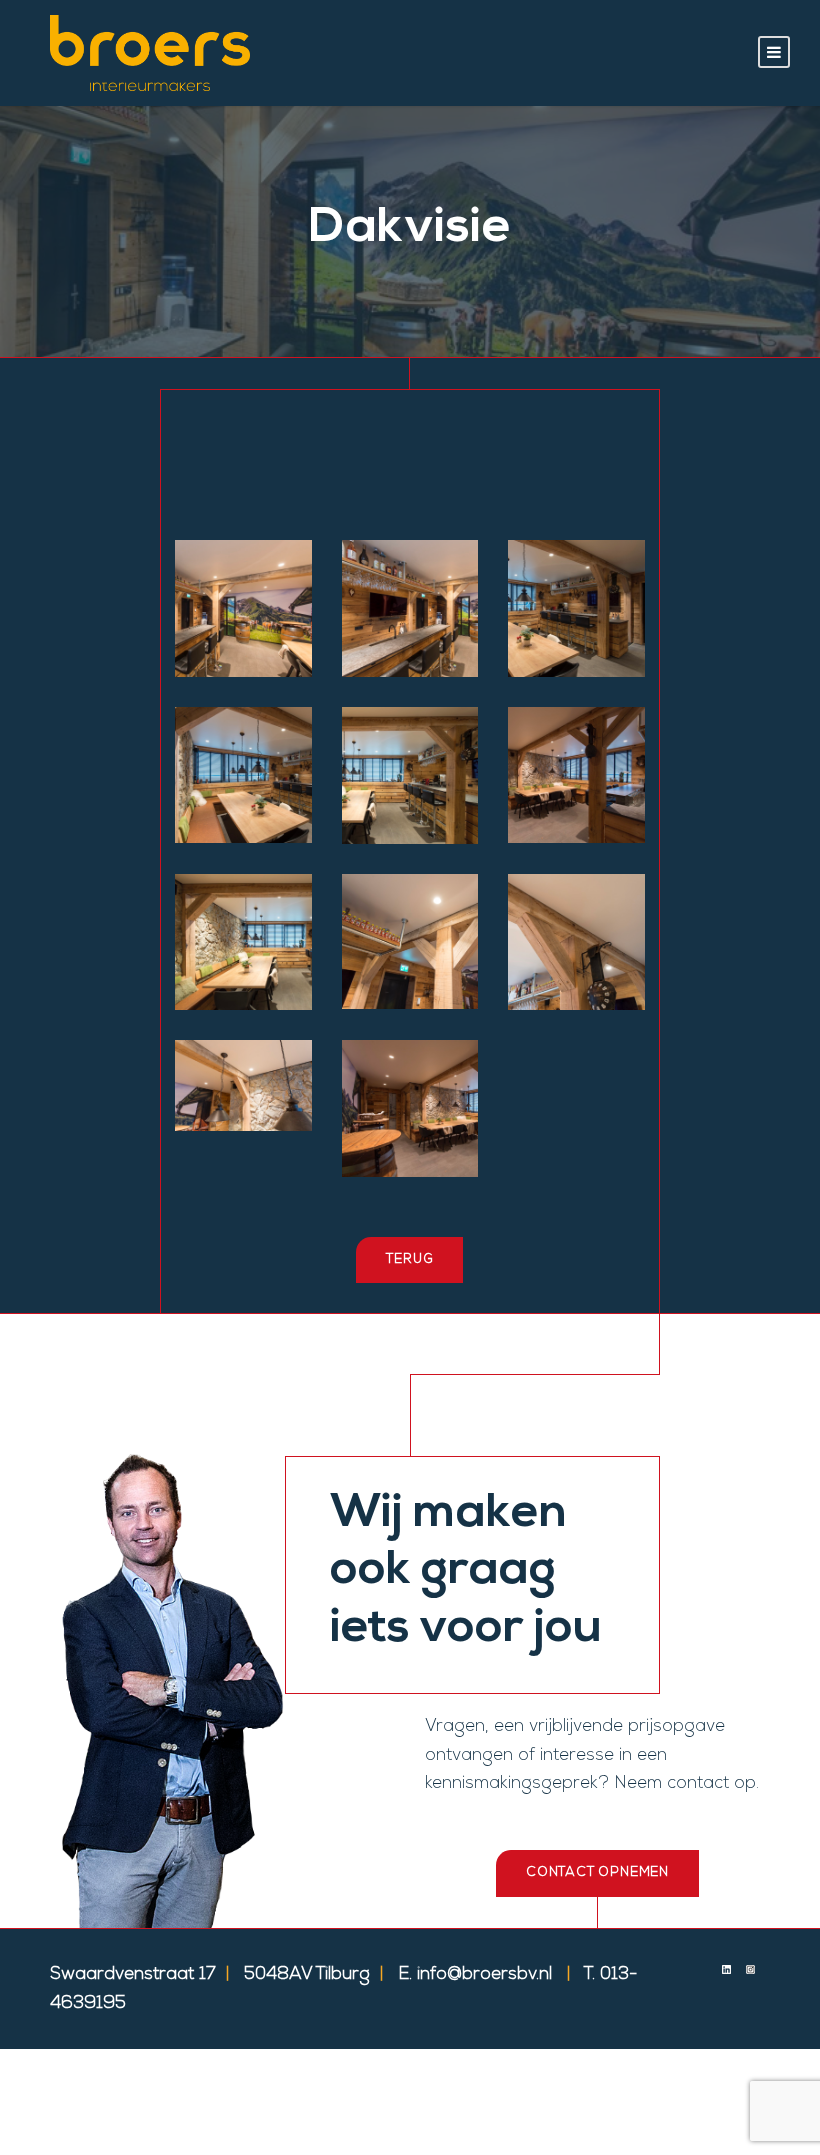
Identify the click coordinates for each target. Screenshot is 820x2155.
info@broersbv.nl (484, 1975)
